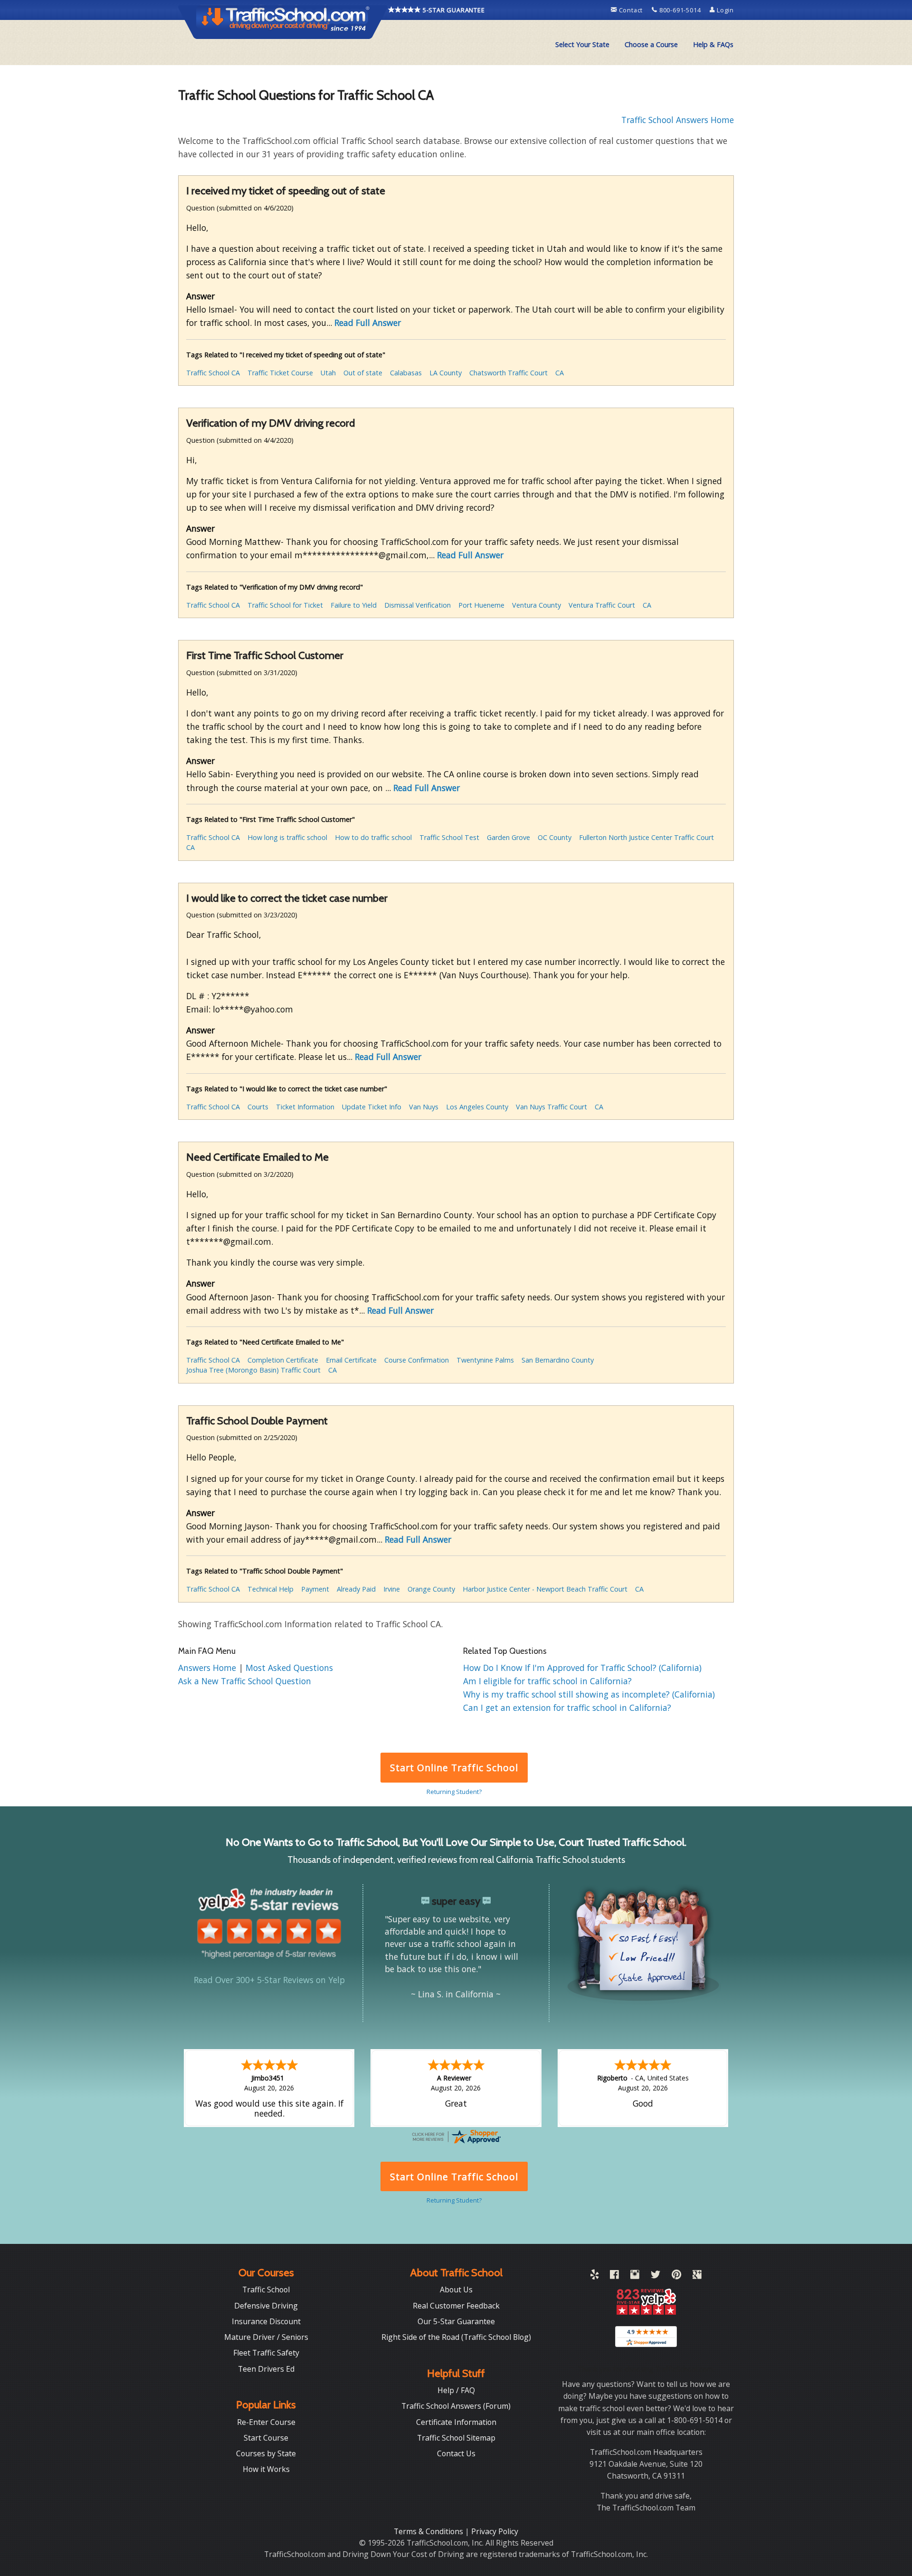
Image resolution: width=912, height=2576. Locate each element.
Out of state (363, 373)
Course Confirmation (417, 1360)
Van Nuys (424, 1107)
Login (724, 10)
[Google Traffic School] (697, 2276)
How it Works (266, 2469)
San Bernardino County (558, 1360)
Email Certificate (351, 1360)
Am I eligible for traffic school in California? (547, 1681)
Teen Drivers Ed (266, 2369)
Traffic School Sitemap (456, 2438)
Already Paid (356, 1589)
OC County (555, 837)
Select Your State (582, 44)
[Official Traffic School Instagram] (635, 2276)
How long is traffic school (287, 837)
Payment (315, 1589)
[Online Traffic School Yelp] (594, 2276)
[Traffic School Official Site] (283, 21)
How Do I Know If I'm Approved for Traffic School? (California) (582, 1668)
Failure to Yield (354, 605)
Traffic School (266, 2290)
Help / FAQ (456, 2390)
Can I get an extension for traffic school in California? (567, 1708)
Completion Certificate (283, 1360)
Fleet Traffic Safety (266, 2353)
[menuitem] (582, 45)
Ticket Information (305, 1107)
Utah (328, 373)
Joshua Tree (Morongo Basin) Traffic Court (253, 1370)
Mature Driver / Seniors (266, 2337)
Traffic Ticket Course (280, 373)
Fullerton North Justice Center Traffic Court (646, 837)
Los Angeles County (477, 1107)
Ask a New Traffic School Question (245, 1681)
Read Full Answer (368, 323)
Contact (631, 10)
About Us (456, 2290)
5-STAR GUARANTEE (453, 10)
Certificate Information (456, 2422)
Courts (258, 1107)
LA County (446, 373)
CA (560, 373)
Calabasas (406, 373)
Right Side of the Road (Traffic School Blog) (456, 2337)
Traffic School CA (213, 373)
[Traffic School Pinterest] (676, 2276)
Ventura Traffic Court (602, 605)
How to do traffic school (373, 837)
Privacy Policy (495, 2531)
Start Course (266, 2438)
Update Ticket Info (372, 1107)
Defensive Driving (266, 2306)
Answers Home (208, 1668)
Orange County (431, 1589)
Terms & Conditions (429, 2531)
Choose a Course (651, 44)
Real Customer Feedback (456, 2306)
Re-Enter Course (266, 2422)
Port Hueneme (481, 605)
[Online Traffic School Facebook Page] (614, 2276)
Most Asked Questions (289, 1668)
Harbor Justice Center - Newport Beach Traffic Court (545, 1589)
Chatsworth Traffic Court (508, 373)
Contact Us (456, 2453)
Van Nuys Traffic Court (551, 1107)
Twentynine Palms (485, 1360)
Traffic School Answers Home (678, 120)
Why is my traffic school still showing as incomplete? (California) (589, 1694)
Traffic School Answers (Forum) (456, 2406)
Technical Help (271, 1589)
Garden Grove (508, 837)
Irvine (392, 1589)
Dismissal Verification (418, 605)
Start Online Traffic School (454, 1768)
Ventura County (537, 605)
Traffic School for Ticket (285, 605)
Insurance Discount (266, 2321)
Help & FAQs (713, 44)
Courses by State (266, 2453)
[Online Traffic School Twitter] (655, 2276)
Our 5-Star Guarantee (456, 2321)
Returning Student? (454, 1792)
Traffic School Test (449, 837)
